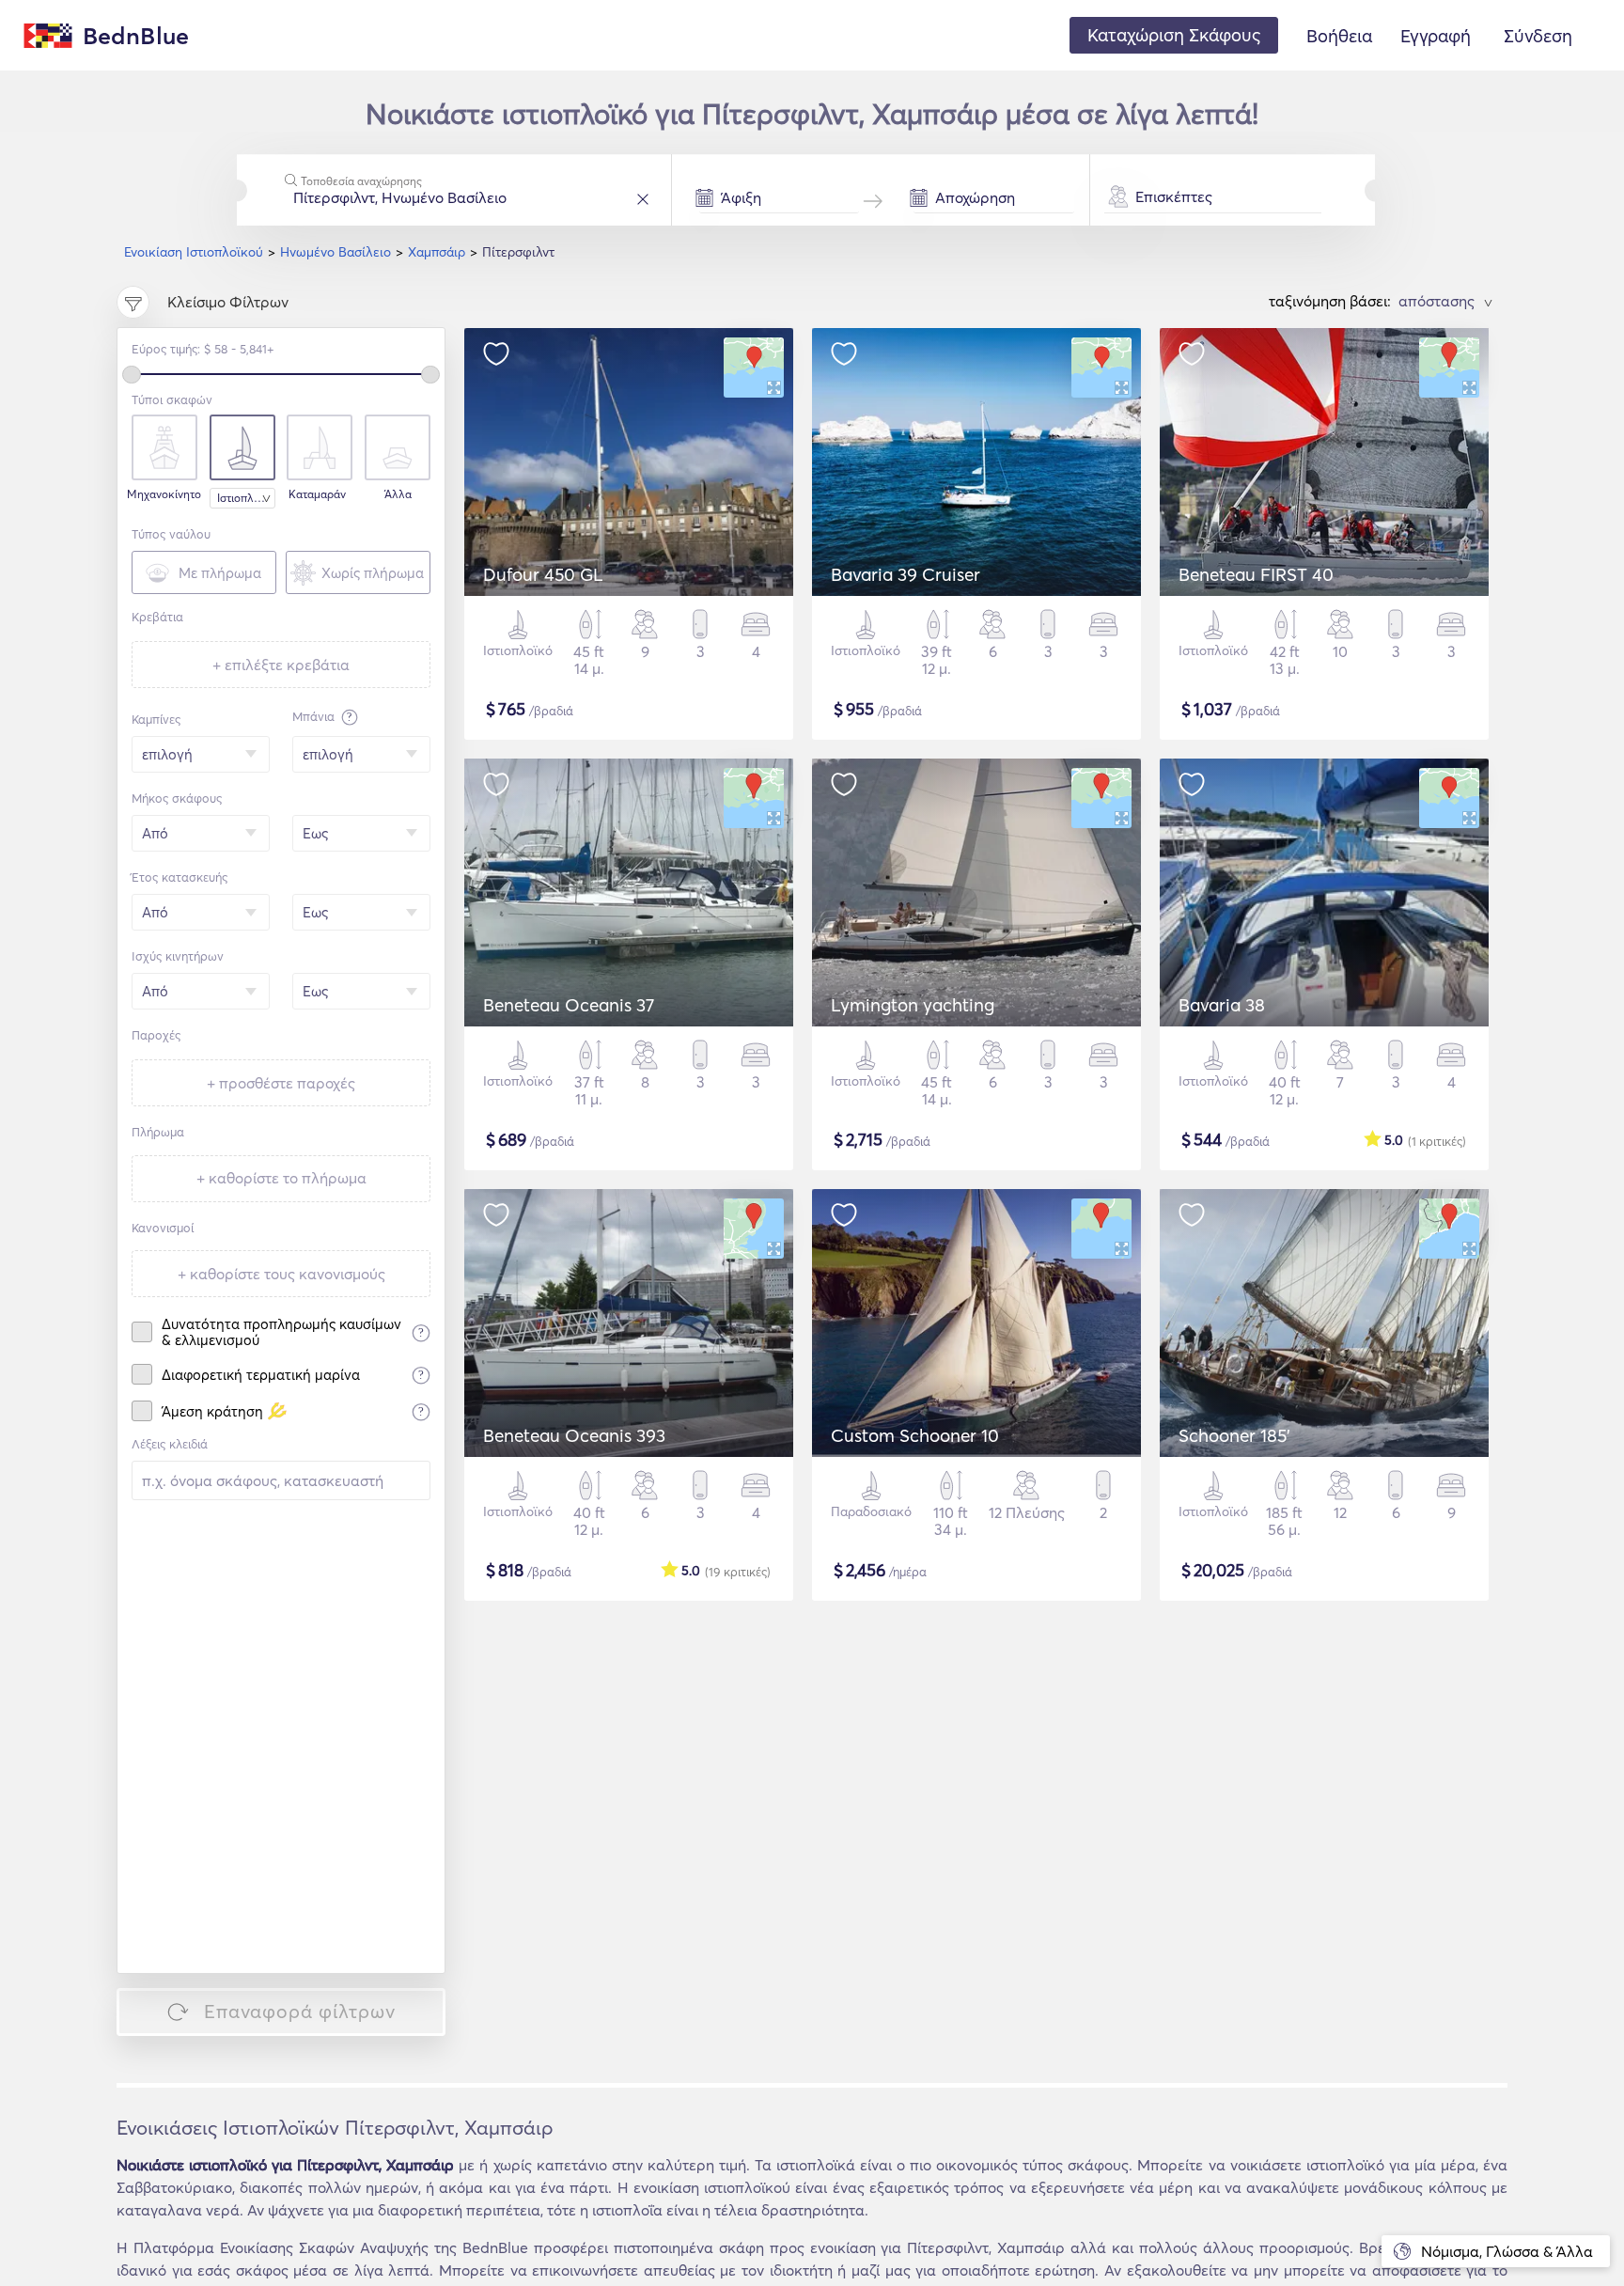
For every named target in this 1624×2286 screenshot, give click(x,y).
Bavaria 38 (1222, 1005)
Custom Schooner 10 (915, 1435)
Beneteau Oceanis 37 (569, 1005)
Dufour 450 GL (543, 574)
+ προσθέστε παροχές (281, 1083)
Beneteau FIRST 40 (1256, 574)
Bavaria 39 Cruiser (906, 574)
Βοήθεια (1339, 36)
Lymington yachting (913, 1005)
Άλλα (398, 494)
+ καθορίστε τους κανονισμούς (281, 1274)
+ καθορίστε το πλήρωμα (281, 1178)
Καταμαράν (317, 494)
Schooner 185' (1234, 1435)
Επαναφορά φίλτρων (300, 2011)
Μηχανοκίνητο (162, 494)
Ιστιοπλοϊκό (246, 498)
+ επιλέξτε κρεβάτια (281, 665)
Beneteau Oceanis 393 (574, 1435)
